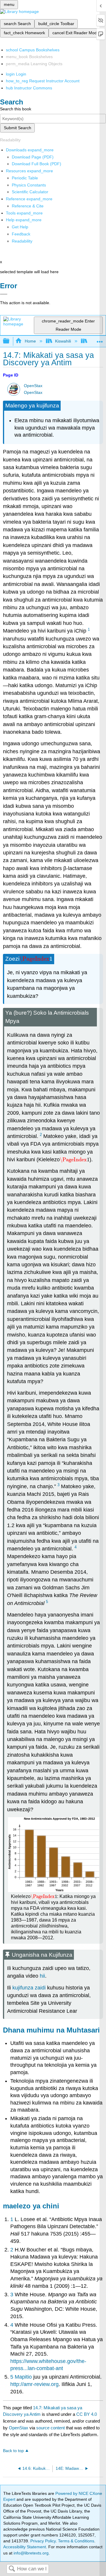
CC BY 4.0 (87, 2414)
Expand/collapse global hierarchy (10, 341)
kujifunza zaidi (29, 1988)
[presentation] (36, 959)
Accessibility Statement (25, 2547)
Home (30, 341)
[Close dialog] (4, 294)
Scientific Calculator (30, 192)
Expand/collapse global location (100, 339)
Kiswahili (63, 341)
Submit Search (18, 128)
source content (50, 2428)
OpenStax (33, 386)
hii (42, 1976)
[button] (21, 234)
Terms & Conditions (76, 2541)
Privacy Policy (43, 2541)
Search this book (16, 109)
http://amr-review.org (34, 2384)
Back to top (13, 2451)
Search (12, 2569)
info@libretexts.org (30, 2553)
